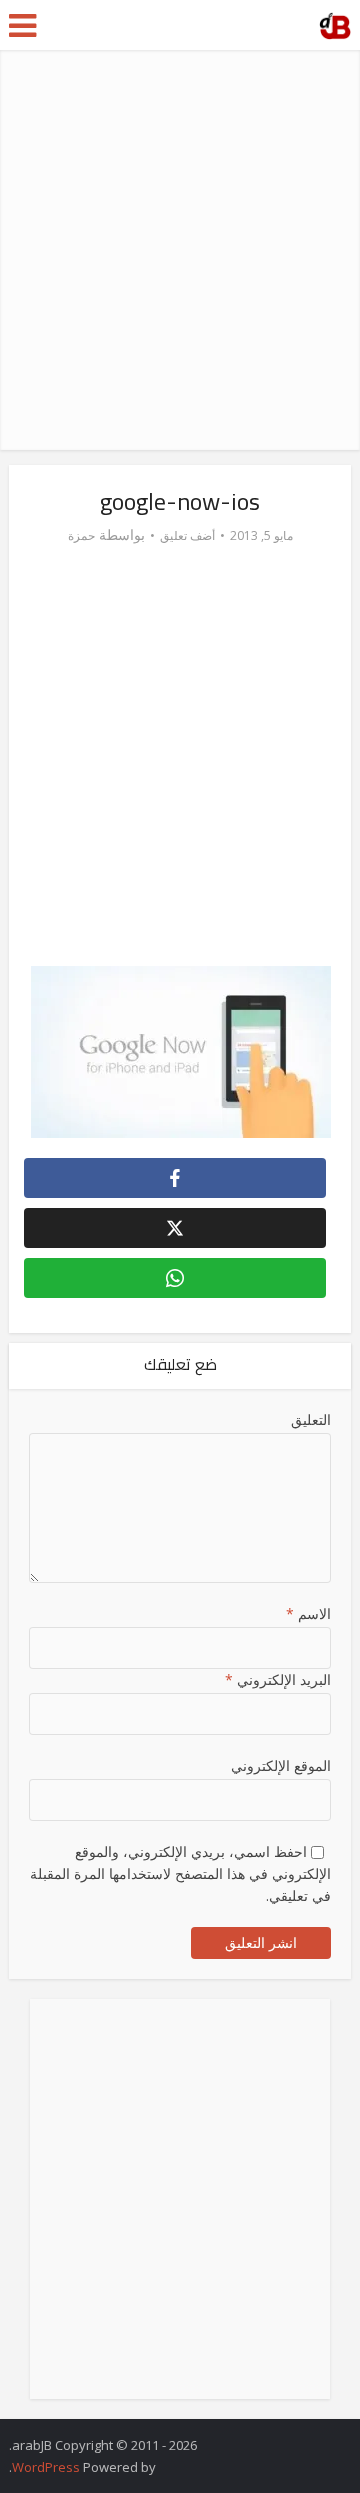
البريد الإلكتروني (278, 1679)
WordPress (46, 2467)
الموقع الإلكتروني (281, 1765)
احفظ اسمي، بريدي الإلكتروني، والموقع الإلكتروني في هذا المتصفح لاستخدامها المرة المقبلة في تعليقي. (180, 1873)
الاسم (308, 1613)
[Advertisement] (180, 250)
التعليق (311, 1419)
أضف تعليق (187, 535)
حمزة (81, 535)
